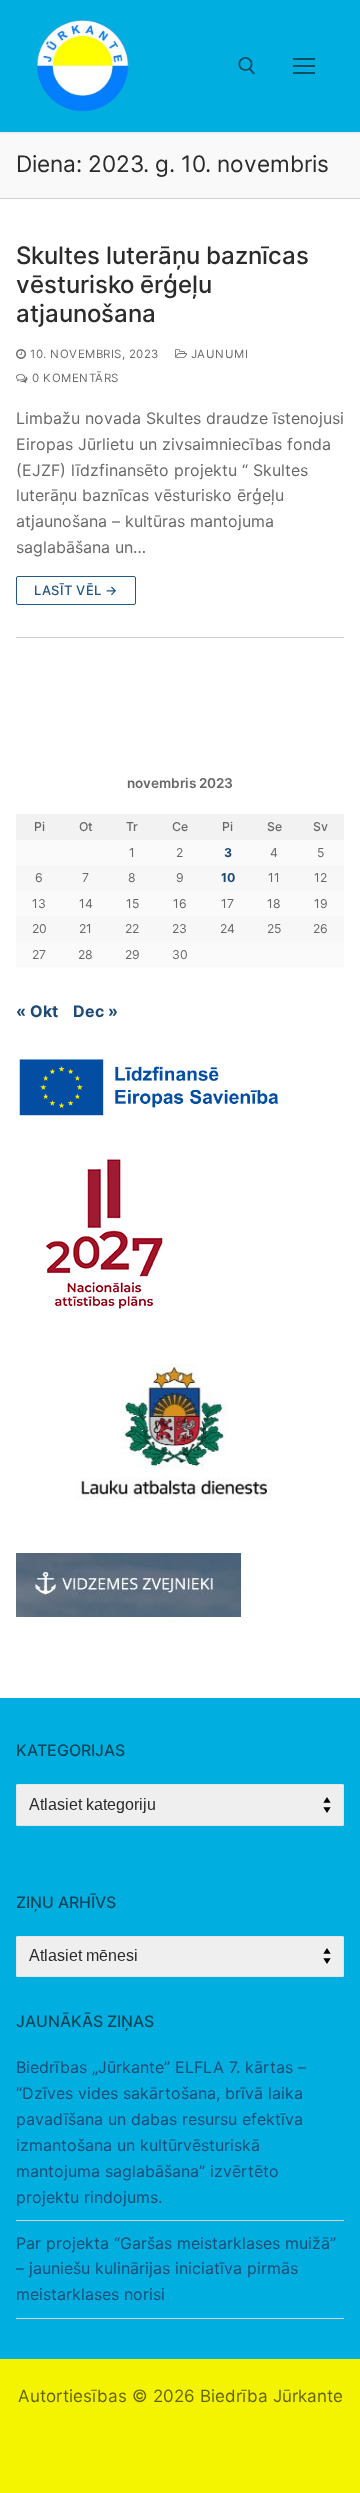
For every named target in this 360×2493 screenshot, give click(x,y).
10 (228, 877)
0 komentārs (74, 378)
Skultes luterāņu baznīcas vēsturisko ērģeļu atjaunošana (162, 284)
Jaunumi (217, 354)
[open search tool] (247, 66)
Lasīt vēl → (76, 590)
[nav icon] (304, 66)
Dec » (95, 1011)
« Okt (37, 1011)
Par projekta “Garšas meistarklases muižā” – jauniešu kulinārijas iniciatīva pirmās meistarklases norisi (176, 2269)
